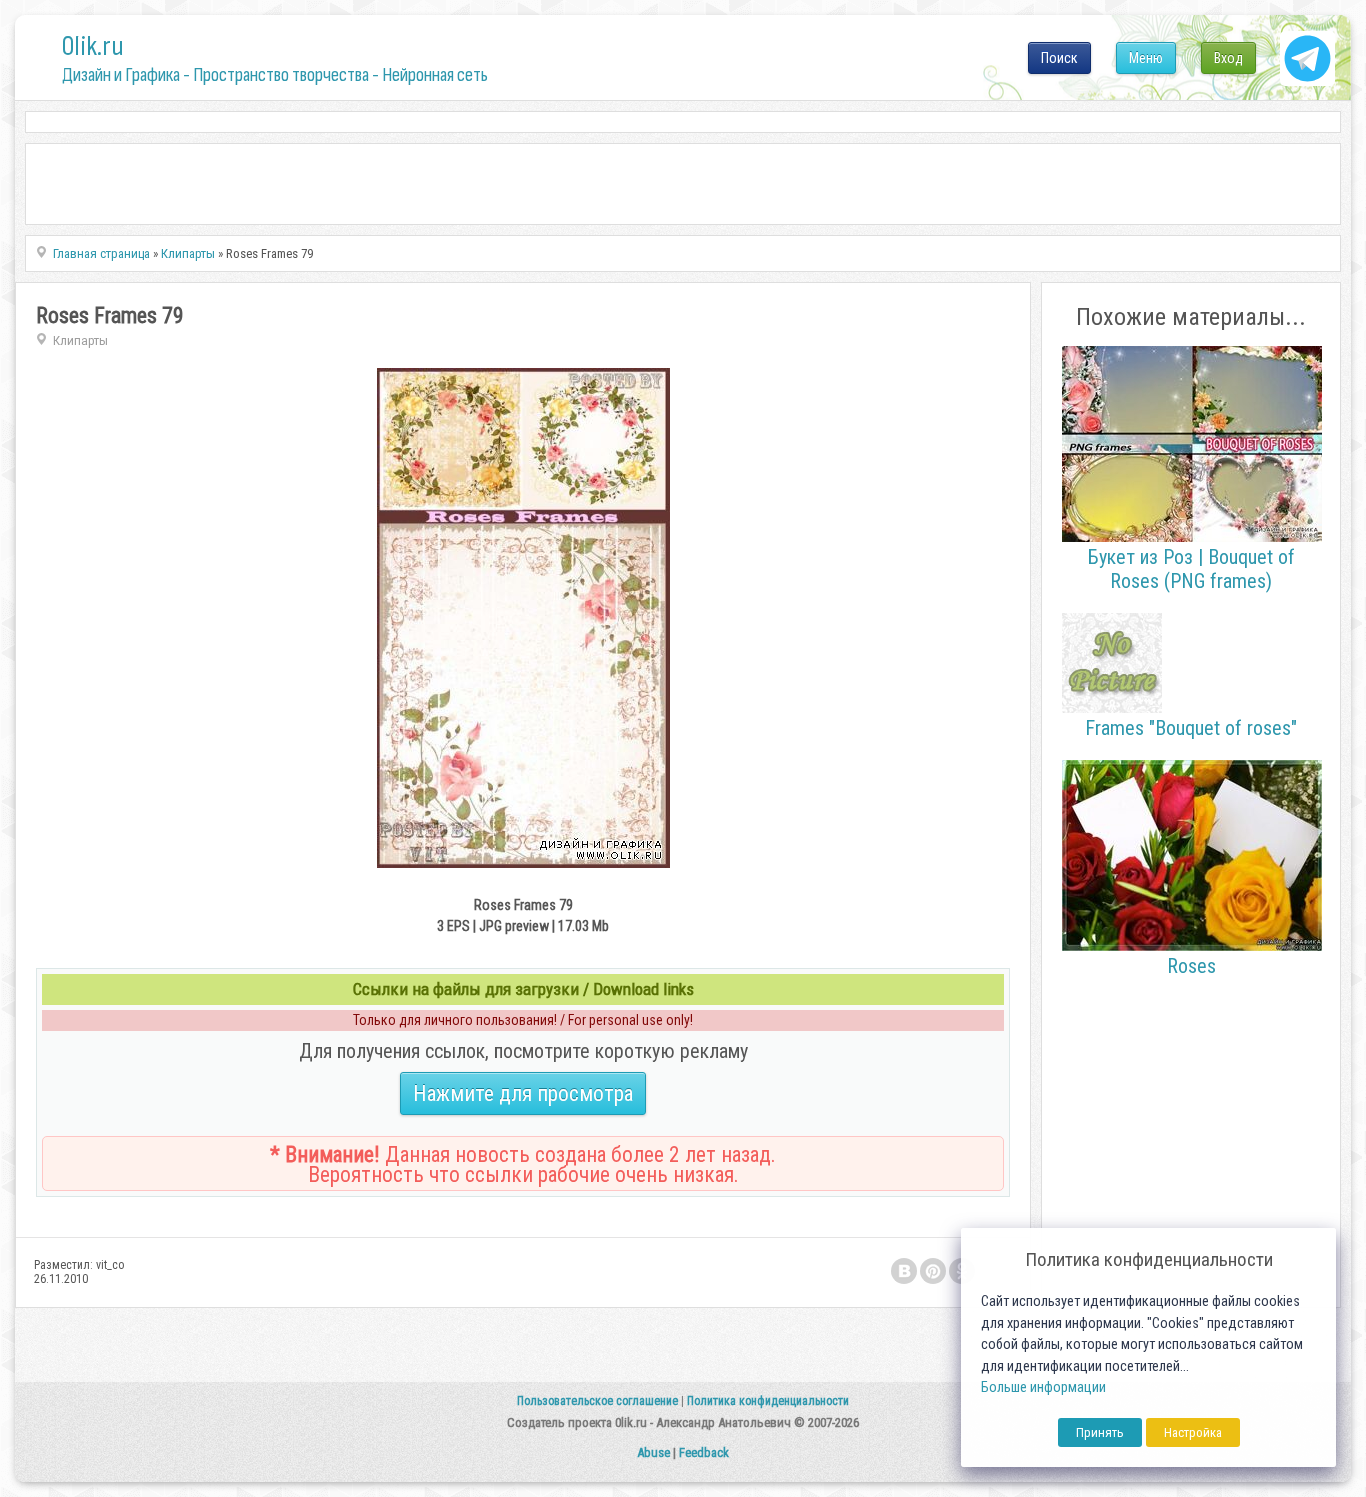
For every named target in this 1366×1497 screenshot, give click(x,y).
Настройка (1193, 1432)
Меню (1146, 58)
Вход (1228, 58)
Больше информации (1043, 1387)
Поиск (1059, 58)
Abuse (653, 1452)
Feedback (704, 1452)
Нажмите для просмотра (523, 1093)
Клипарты (80, 340)
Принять (1100, 1432)
